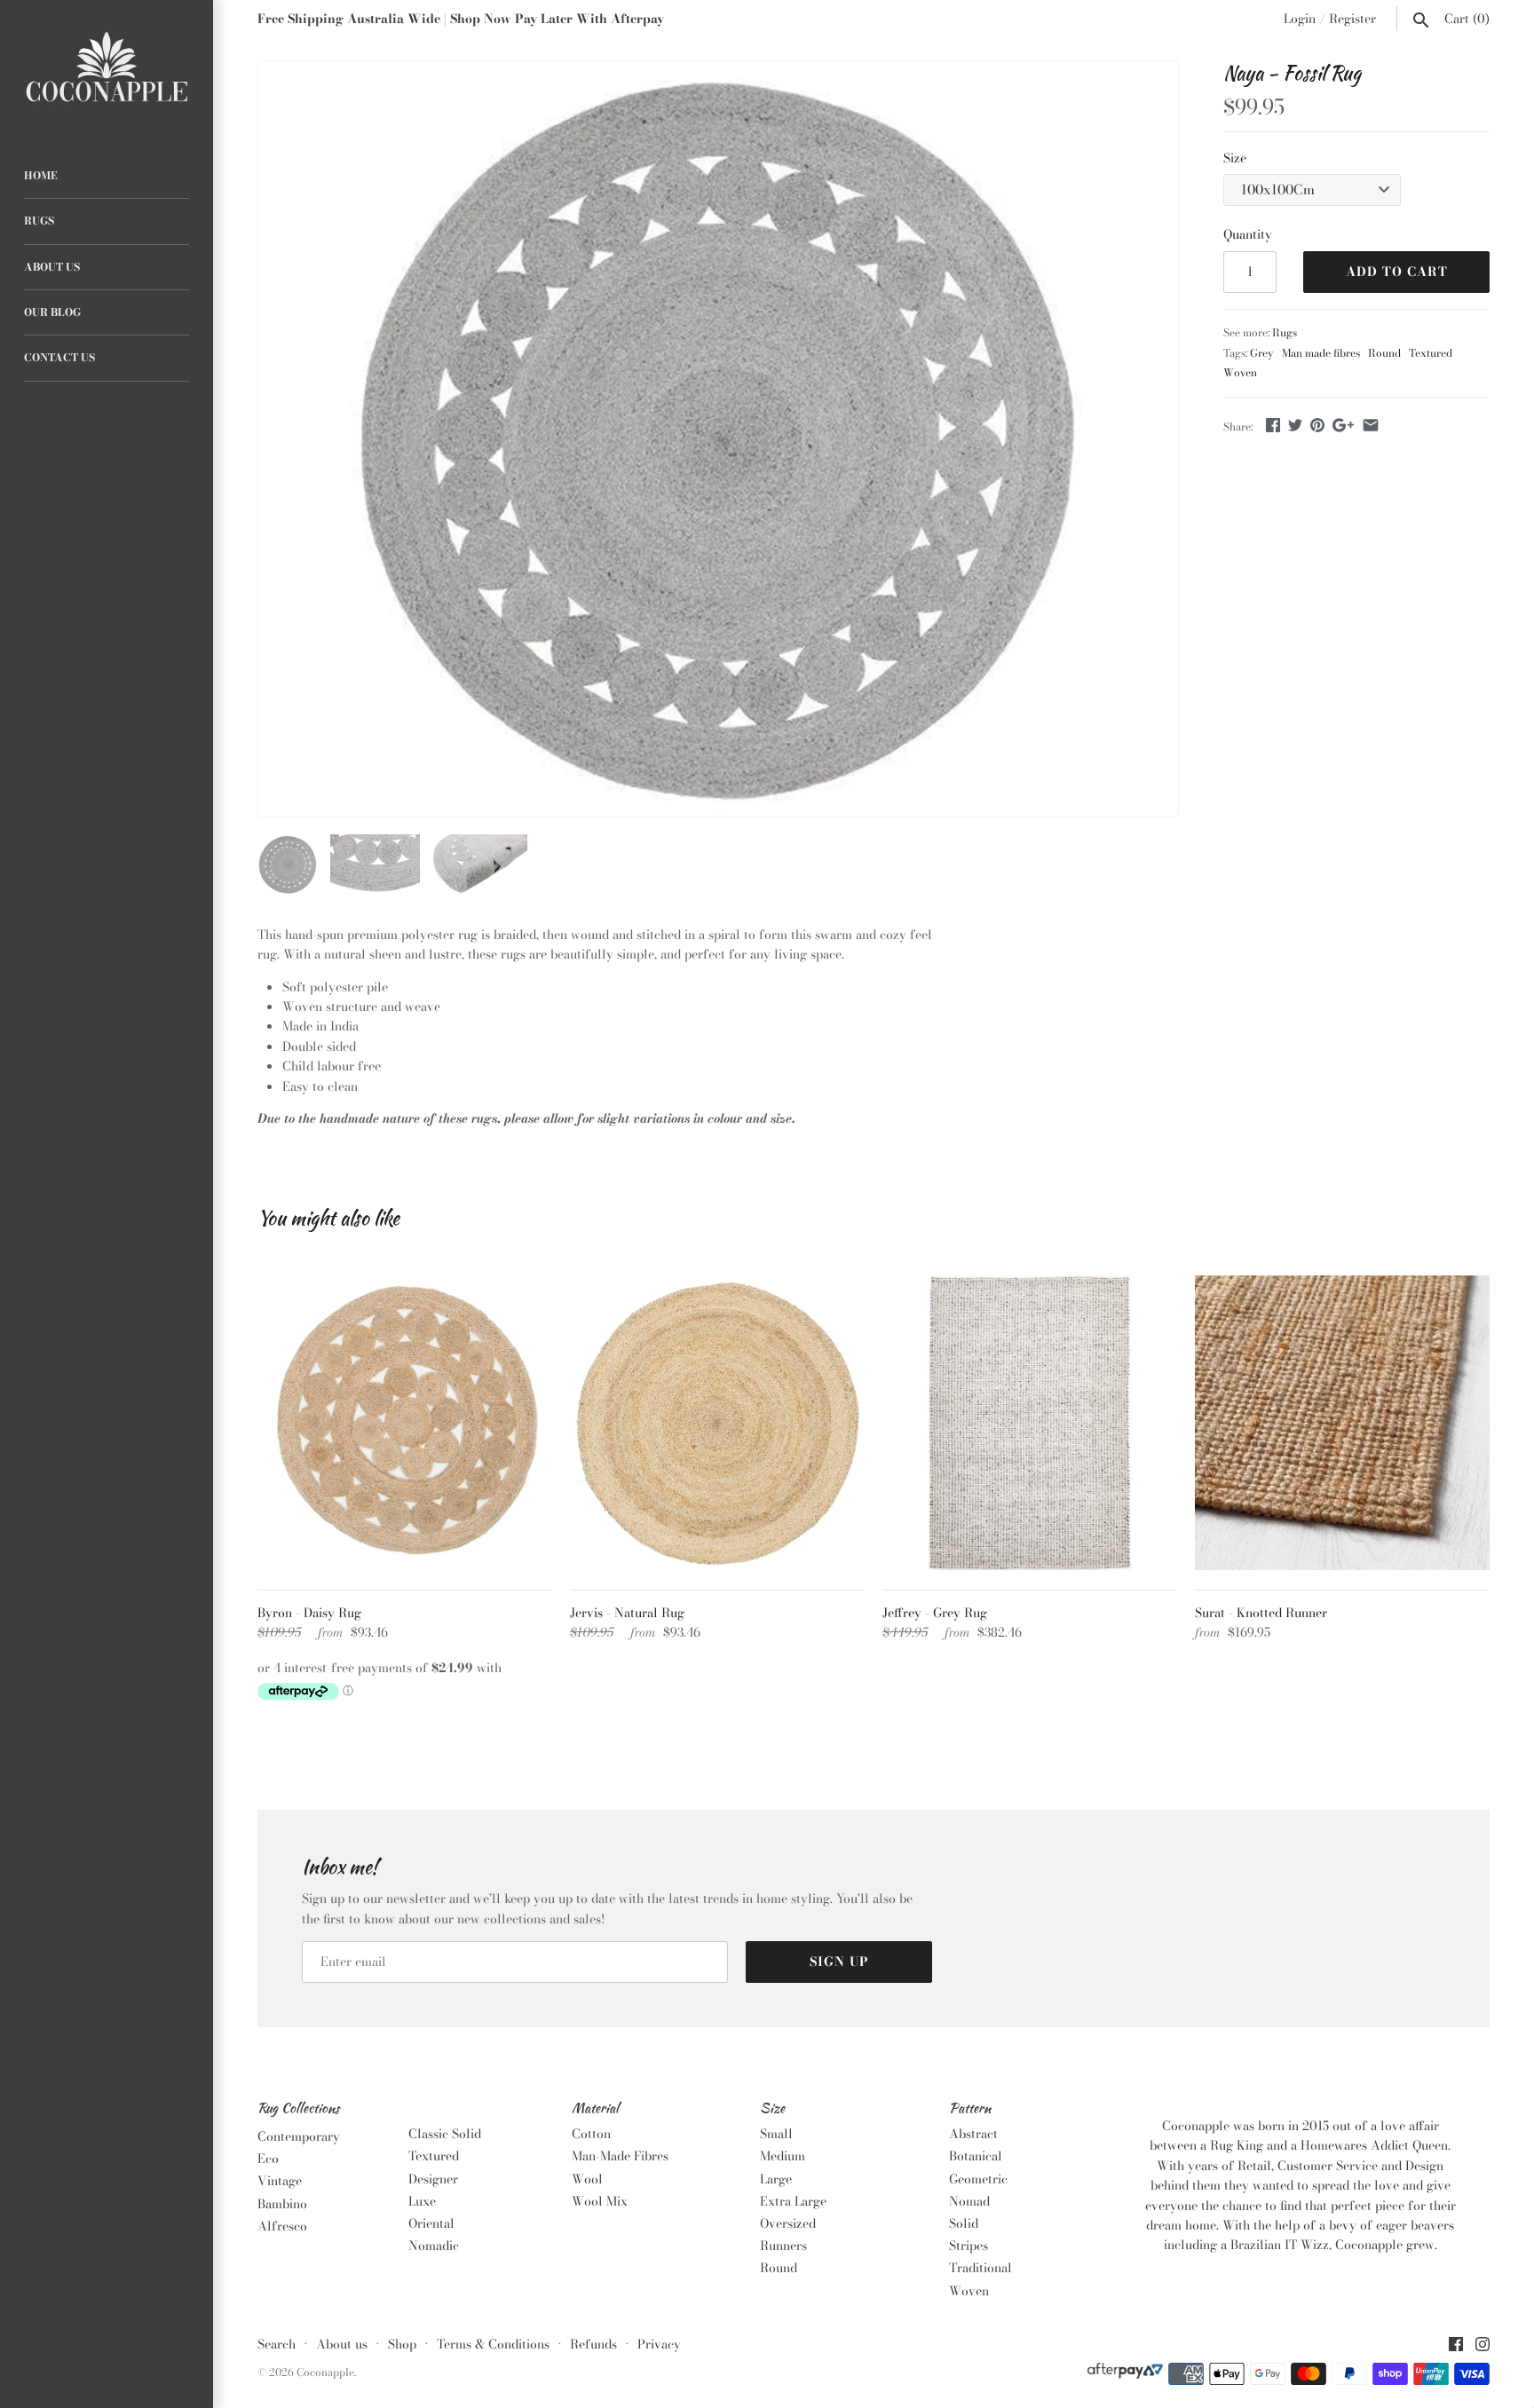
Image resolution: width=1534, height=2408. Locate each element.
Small (776, 2134)
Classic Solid (445, 2134)
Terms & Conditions (493, 2344)
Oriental (431, 2223)
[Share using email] (1371, 425)
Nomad (969, 2201)
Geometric (978, 2179)
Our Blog (52, 312)
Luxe (422, 2201)
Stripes (969, 2246)
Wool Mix (600, 2201)
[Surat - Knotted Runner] (1342, 1423)
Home (41, 176)
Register (1352, 19)
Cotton (591, 2134)
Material (595, 2109)
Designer (433, 2179)
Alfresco (282, 2226)
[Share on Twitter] (1295, 425)
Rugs (39, 221)
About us (342, 2344)
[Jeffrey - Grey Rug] (1030, 1423)
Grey (1262, 353)
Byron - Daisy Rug (309, 1613)
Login (1300, 19)
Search (277, 2344)
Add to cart (1397, 272)
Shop (402, 2344)
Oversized (788, 2223)
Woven (1240, 373)
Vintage (280, 2181)
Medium (783, 2156)
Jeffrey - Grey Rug (935, 1613)
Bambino (282, 2204)
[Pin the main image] (1317, 425)
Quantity (1248, 234)
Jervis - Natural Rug (627, 1613)
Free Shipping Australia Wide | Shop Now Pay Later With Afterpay (461, 19)
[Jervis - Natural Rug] (717, 1423)
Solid (964, 2223)
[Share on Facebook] (1273, 425)
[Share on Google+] (1343, 425)
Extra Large (793, 2201)
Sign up (839, 1962)
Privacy (659, 2344)
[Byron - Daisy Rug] (405, 1423)
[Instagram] (1483, 2346)
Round (1384, 353)
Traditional (980, 2268)
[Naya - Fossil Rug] (718, 438)
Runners (783, 2246)
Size (1235, 158)
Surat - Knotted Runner (1261, 1613)
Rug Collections (298, 2109)
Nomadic (434, 2246)
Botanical (976, 2156)
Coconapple (325, 2372)
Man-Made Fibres (620, 2156)
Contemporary (299, 2136)
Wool (587, 2179)
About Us (52, 267)
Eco (268, 2159)
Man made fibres (1321, 353)
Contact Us (59, 358)
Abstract (973, 2134)
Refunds (593, 2344)
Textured (1431, 353)
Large (776, 2179)
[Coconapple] (107, 68)
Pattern (970, 2109)
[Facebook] (1456, 2346)
